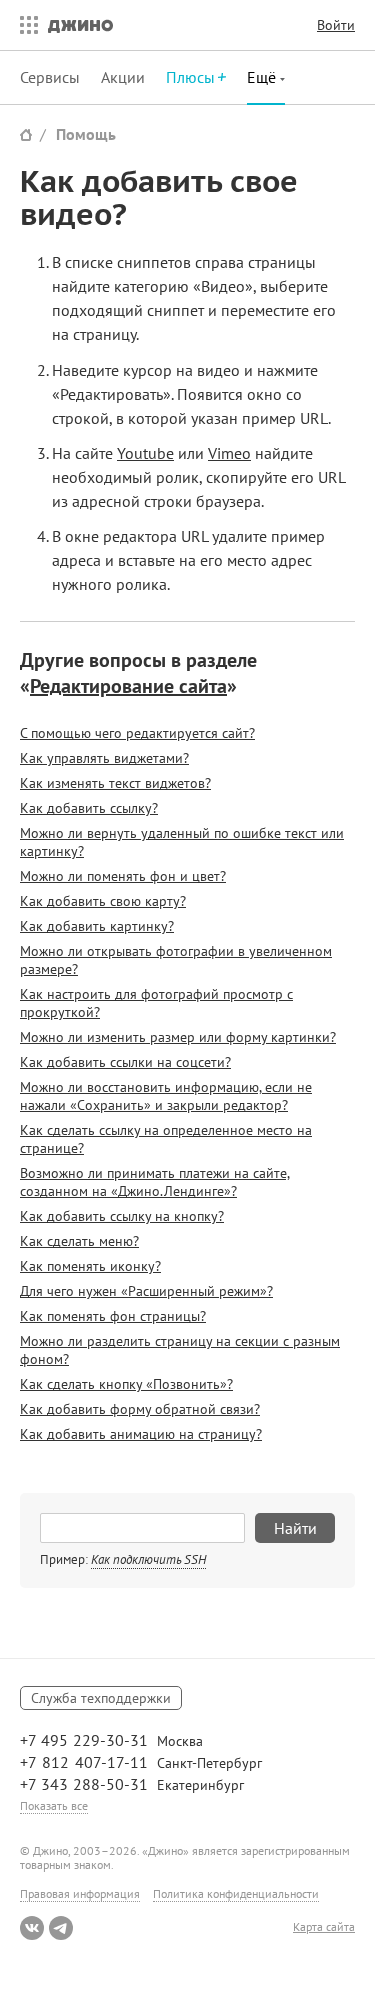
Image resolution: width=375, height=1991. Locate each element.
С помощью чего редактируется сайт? (137, 733)
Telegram (61, 1928)
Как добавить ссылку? (89, 808)
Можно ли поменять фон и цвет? (123, 876)
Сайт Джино (26, 134)
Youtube (145, 453)
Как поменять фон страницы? (113, 1316)
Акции (123, 77)
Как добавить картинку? (97, 926)
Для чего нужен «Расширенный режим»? (146, 1291)
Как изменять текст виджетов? (115, 783)
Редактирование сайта (128, 686)
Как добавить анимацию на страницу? (141, 1434)
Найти (295, 1528)
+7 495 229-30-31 (84, 1740)
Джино (80, 25)
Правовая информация (80, 1893)
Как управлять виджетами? (104, 758)
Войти (336, 25)
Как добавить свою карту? (103, 901)
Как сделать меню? (79, 1241)
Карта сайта (324, 1927)
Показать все (54, 1805)
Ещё (263, 77)
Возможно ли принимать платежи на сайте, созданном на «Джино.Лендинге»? (155, 1182)
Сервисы (50, 77)
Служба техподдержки (101, 1698)
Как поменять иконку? (90, 1266)
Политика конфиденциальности (236, 1893)
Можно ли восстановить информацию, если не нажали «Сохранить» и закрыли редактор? (166, 1096)
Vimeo (229, 453)
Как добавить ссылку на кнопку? (122, 1216)
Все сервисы (24, 25)
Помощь (86, 134)
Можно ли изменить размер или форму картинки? (178, 1037)
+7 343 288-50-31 (84, 1784)
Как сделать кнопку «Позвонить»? (126, 1384)
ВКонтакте (32, 1928)
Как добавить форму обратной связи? (140, 1409)
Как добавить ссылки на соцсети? (125, 1062)
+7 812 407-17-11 (84, 1762)
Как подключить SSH (148, 1559)
